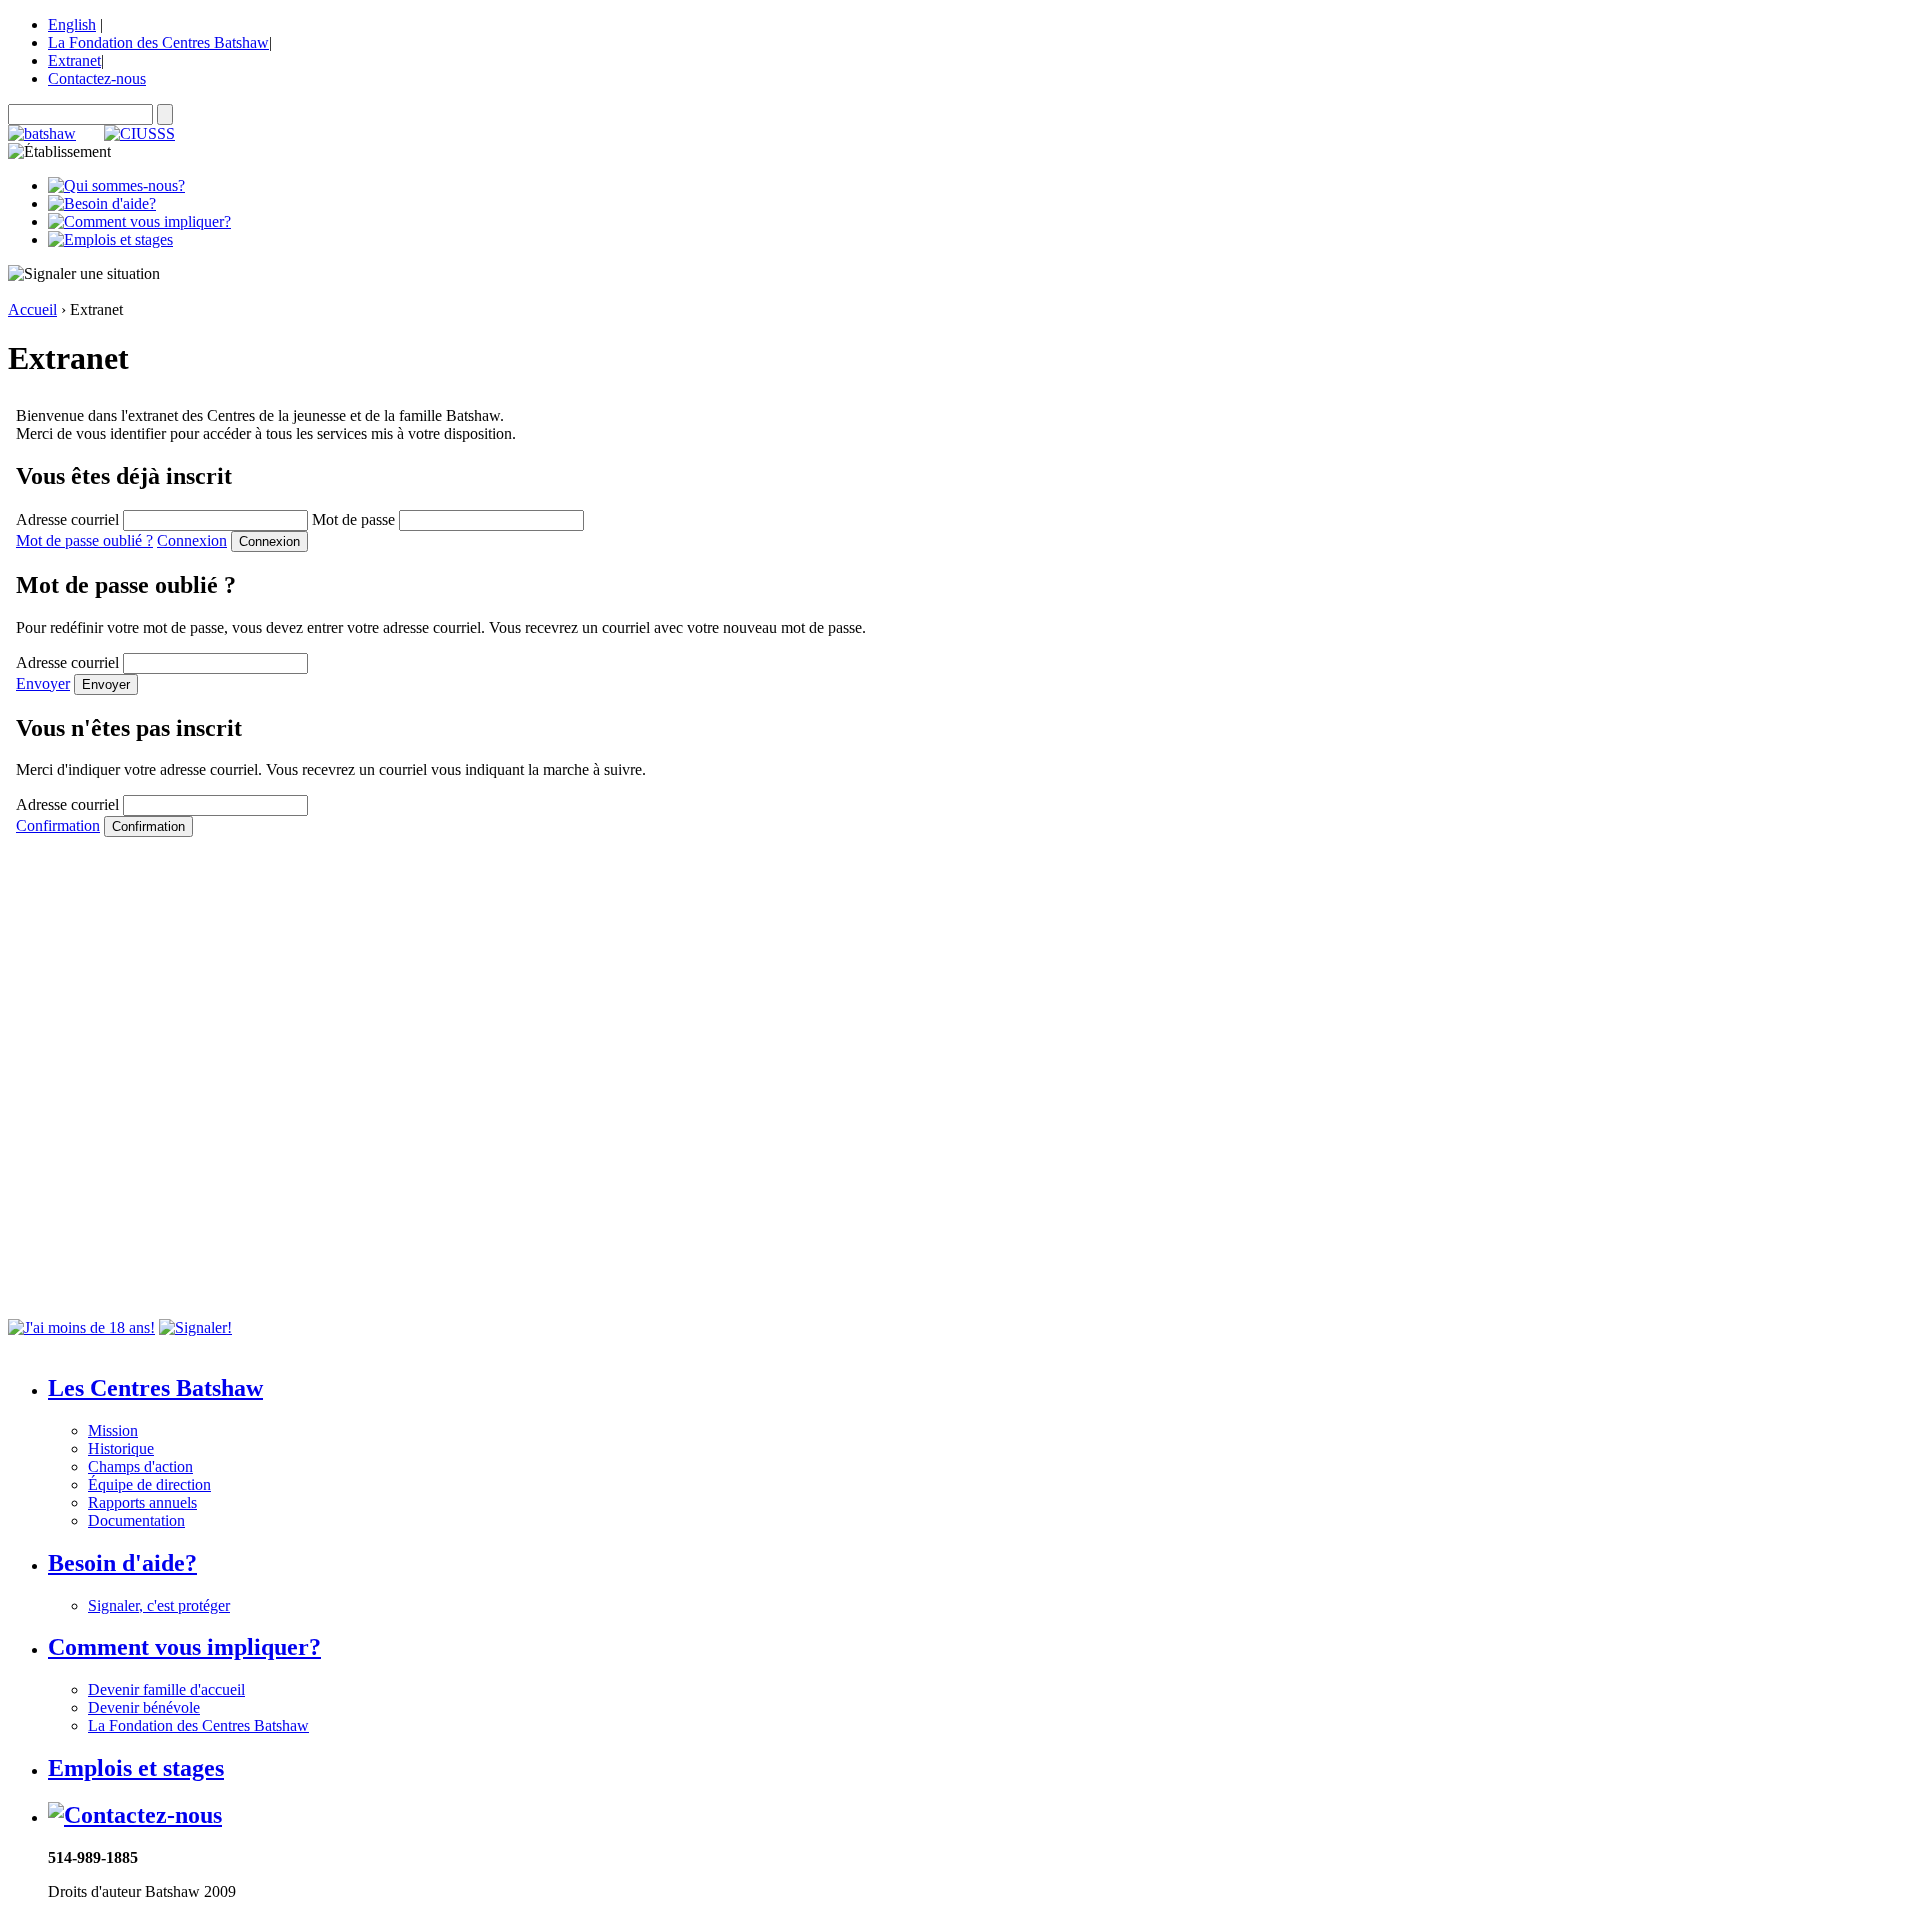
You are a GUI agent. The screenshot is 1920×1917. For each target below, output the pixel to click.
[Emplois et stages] (110, 239)
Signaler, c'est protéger (159, 1605)
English (72, 24)
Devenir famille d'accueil (166, 1689)
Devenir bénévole (144, 1707)
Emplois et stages (136, 1768)
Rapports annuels (142, 1502)
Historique (121, 1448)
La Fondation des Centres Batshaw (158, 42)
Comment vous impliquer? (184, 1647)
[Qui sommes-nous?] (116, 185)
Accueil (32, 309)
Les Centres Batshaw (155, 1388)
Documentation (136, 1520)
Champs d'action (140, 1466)
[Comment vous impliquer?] (139, 221)
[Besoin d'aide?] (102, 203)
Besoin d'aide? (122, 1563)
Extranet (74, 60)
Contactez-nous (97, 78)
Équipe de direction (149, 1484)
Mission (113, 1430)
